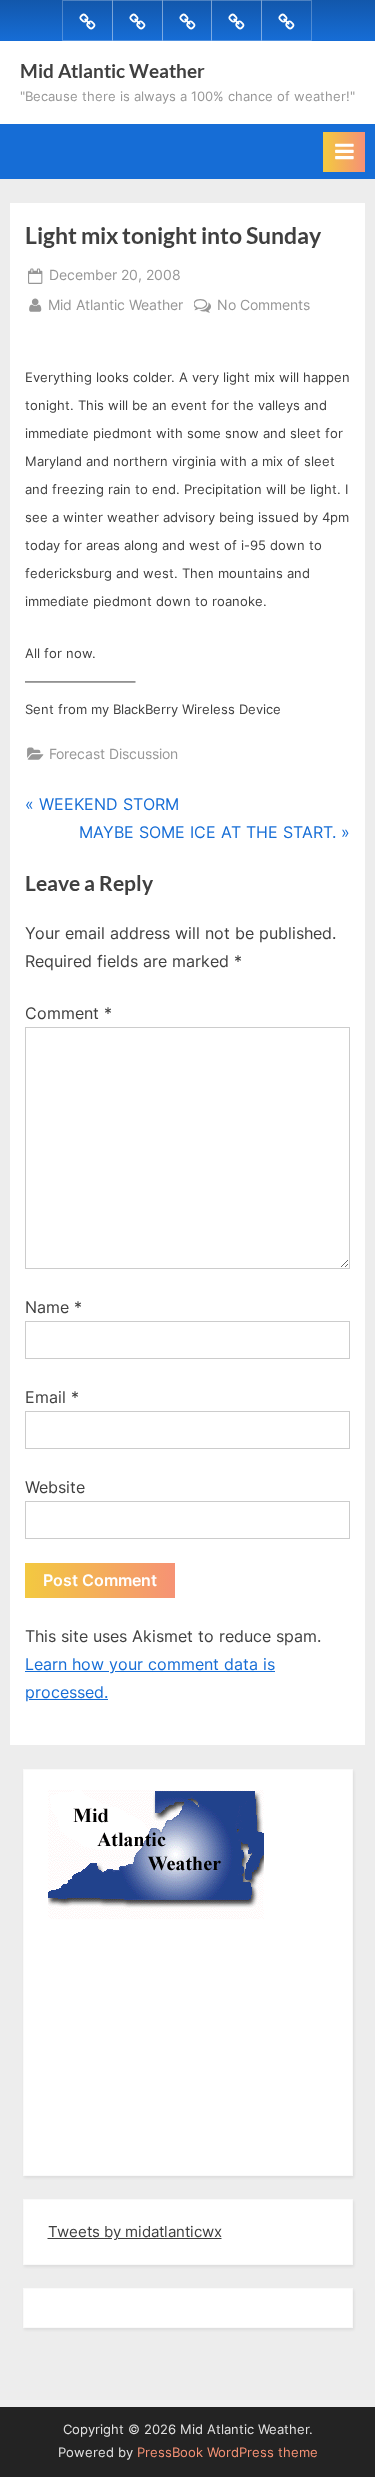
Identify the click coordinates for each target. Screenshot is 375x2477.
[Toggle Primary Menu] (344, 152)
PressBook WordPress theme (227, 2452)
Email (52, 1397)
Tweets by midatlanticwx (135, 2231)
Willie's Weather (130, 2146)
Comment (68, 1013)
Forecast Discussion (113, 754)
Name (53, 1307)
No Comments (263, 307)
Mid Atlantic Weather (112, 70)
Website (55, 1487)
